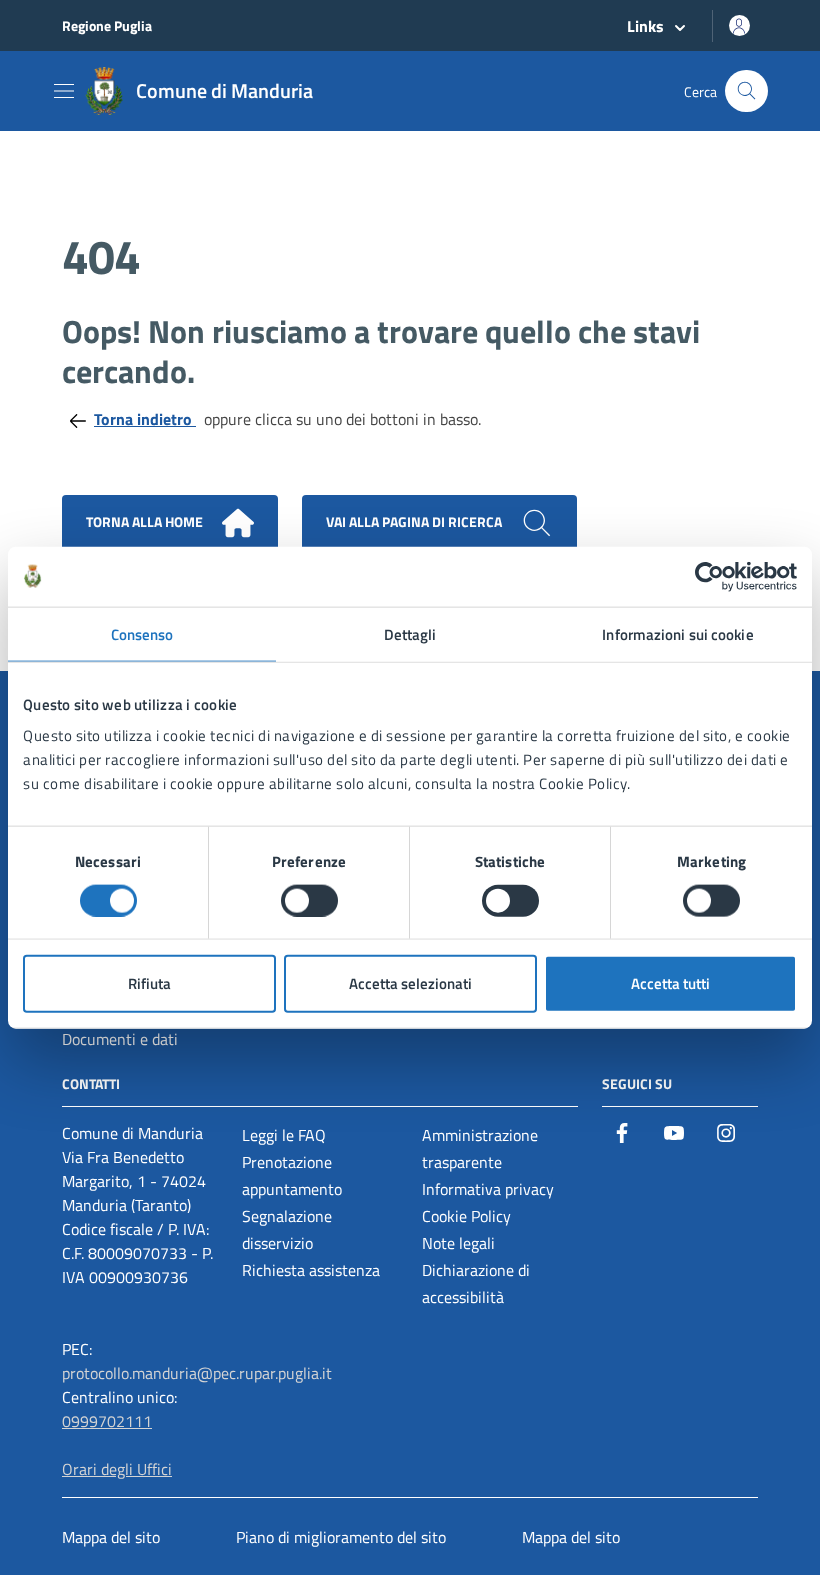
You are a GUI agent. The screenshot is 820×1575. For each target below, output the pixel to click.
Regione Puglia (107, 25)
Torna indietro (145, 419)
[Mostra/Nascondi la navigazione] (64, 91)
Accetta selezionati (410, 983)
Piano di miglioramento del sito (341, 1537)
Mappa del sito (111, 1537)
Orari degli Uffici (117, 1469)
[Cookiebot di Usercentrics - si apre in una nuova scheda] (709, 576)
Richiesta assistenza (311, 1270)
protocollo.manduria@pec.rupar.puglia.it (197, 1373)
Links (645, 26)
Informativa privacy (488, 1189)
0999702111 (107, 1421)
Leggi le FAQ (284, 1135)
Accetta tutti (670, 983)
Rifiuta (149, 983)
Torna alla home (146, 521)
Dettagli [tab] (410, 633)
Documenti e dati (120, 1039)
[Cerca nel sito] (746, 91)
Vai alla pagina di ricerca (415, 521)
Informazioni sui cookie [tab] (677, 633)
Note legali (458, 1243)
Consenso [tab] (142, 633)
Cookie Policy (466, 1216)
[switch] (309, 900)
